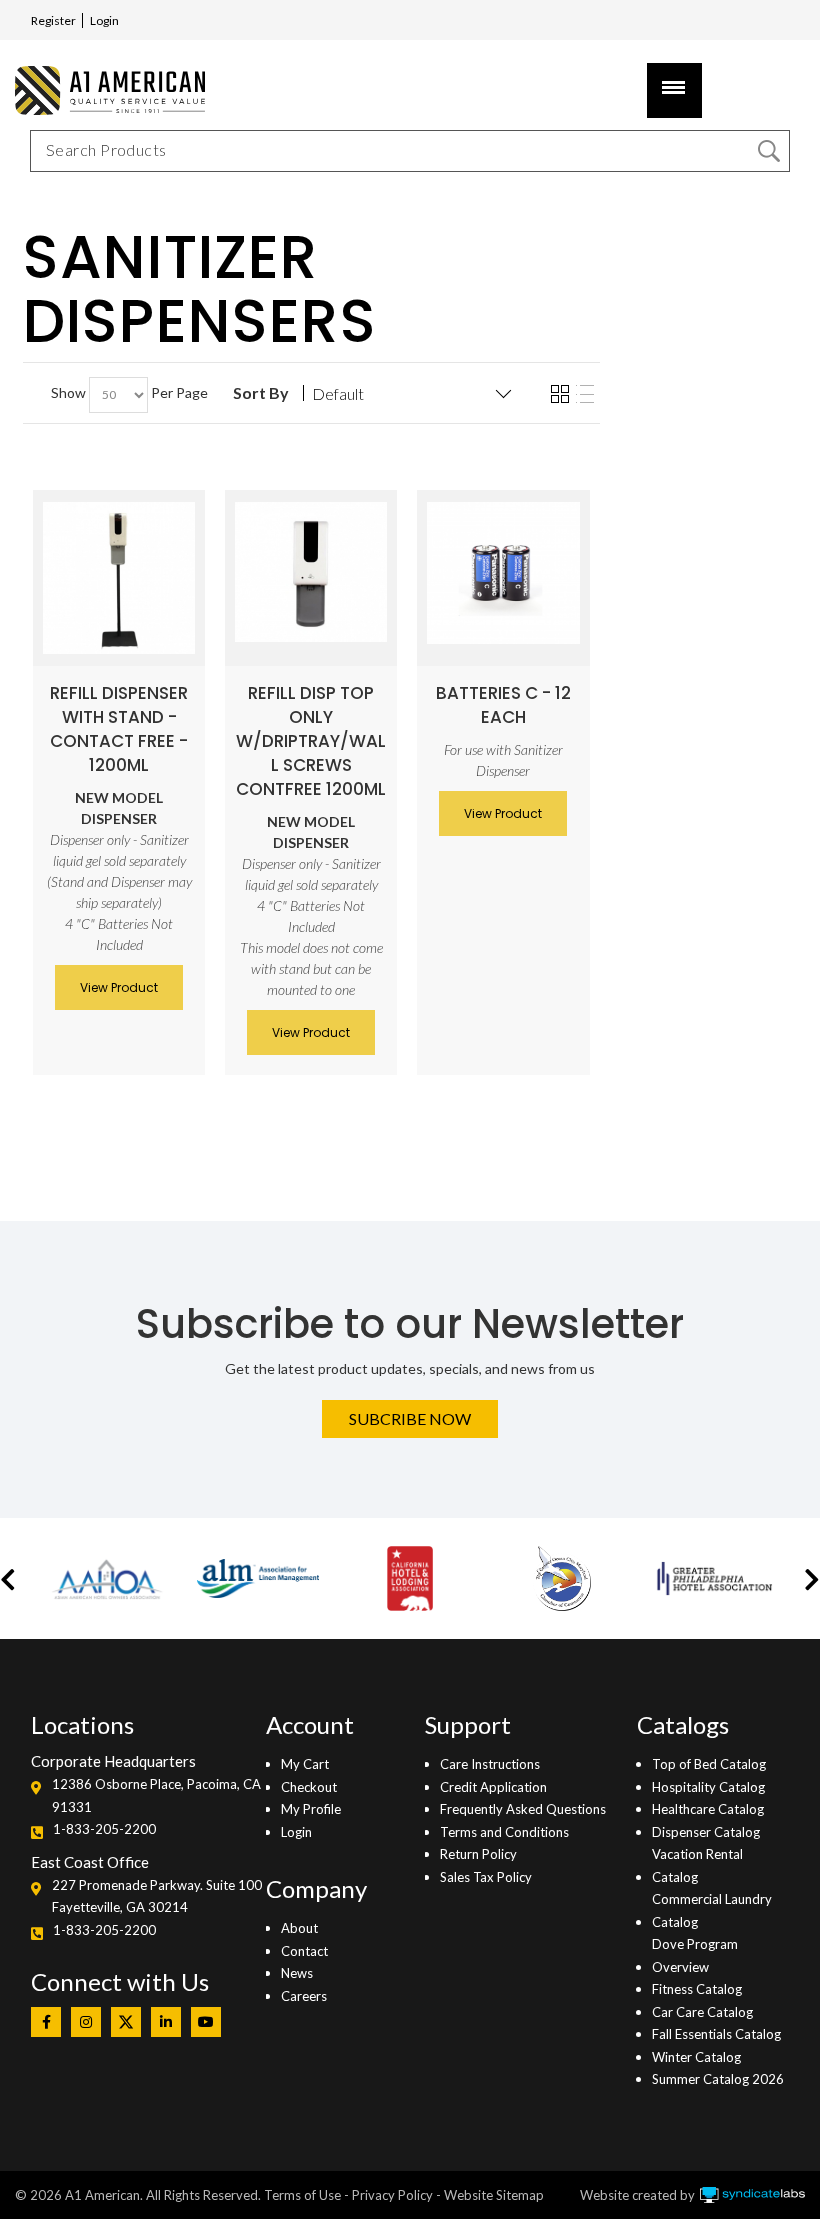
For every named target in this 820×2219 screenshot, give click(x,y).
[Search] (769, 151)
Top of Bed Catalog (709, 1764)
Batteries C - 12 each (503, 705)
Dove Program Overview (695, 1955)
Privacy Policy (392, 2195)
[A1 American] (105, 90)
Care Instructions (490, 1764)
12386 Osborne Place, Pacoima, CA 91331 (156, 1795)
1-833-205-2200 (104, 1829)
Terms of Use (302, 2195)
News (297, 1973)
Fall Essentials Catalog (716, 2034)
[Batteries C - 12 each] (503, 573)
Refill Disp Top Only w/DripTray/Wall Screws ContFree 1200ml (311, 741)
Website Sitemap (494, 2195)
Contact (304, 1951)
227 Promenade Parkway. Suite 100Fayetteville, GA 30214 (157, 1896)
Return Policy (478, 1854)
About (299, 1928)
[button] (8, 1578)
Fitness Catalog (697, 1989)
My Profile (311, 1809)
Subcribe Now (410, 1418)
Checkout (309, 1787)
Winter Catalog (696, 2057)
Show (68, 392)
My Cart (305, 1764)
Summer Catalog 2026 (718, 2079)
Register (53, 20)
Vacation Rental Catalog (697, 1865)
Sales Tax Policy (486, 1877)
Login (104, 20)
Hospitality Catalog (708, 1787)
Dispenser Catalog (706, 1832)
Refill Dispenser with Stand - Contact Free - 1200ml (119, 729)
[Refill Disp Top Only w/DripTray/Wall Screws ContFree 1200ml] (311, 572)
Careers (304, 1996)
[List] (585, 395)
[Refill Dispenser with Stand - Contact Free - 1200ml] (119, 578)
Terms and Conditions (504, 1832)
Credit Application (493, 1787)
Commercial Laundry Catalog (712, 1910)
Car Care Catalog (702, 2012)
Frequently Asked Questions (523, 1809)
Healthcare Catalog (708, 1809)
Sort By (261, 393)
